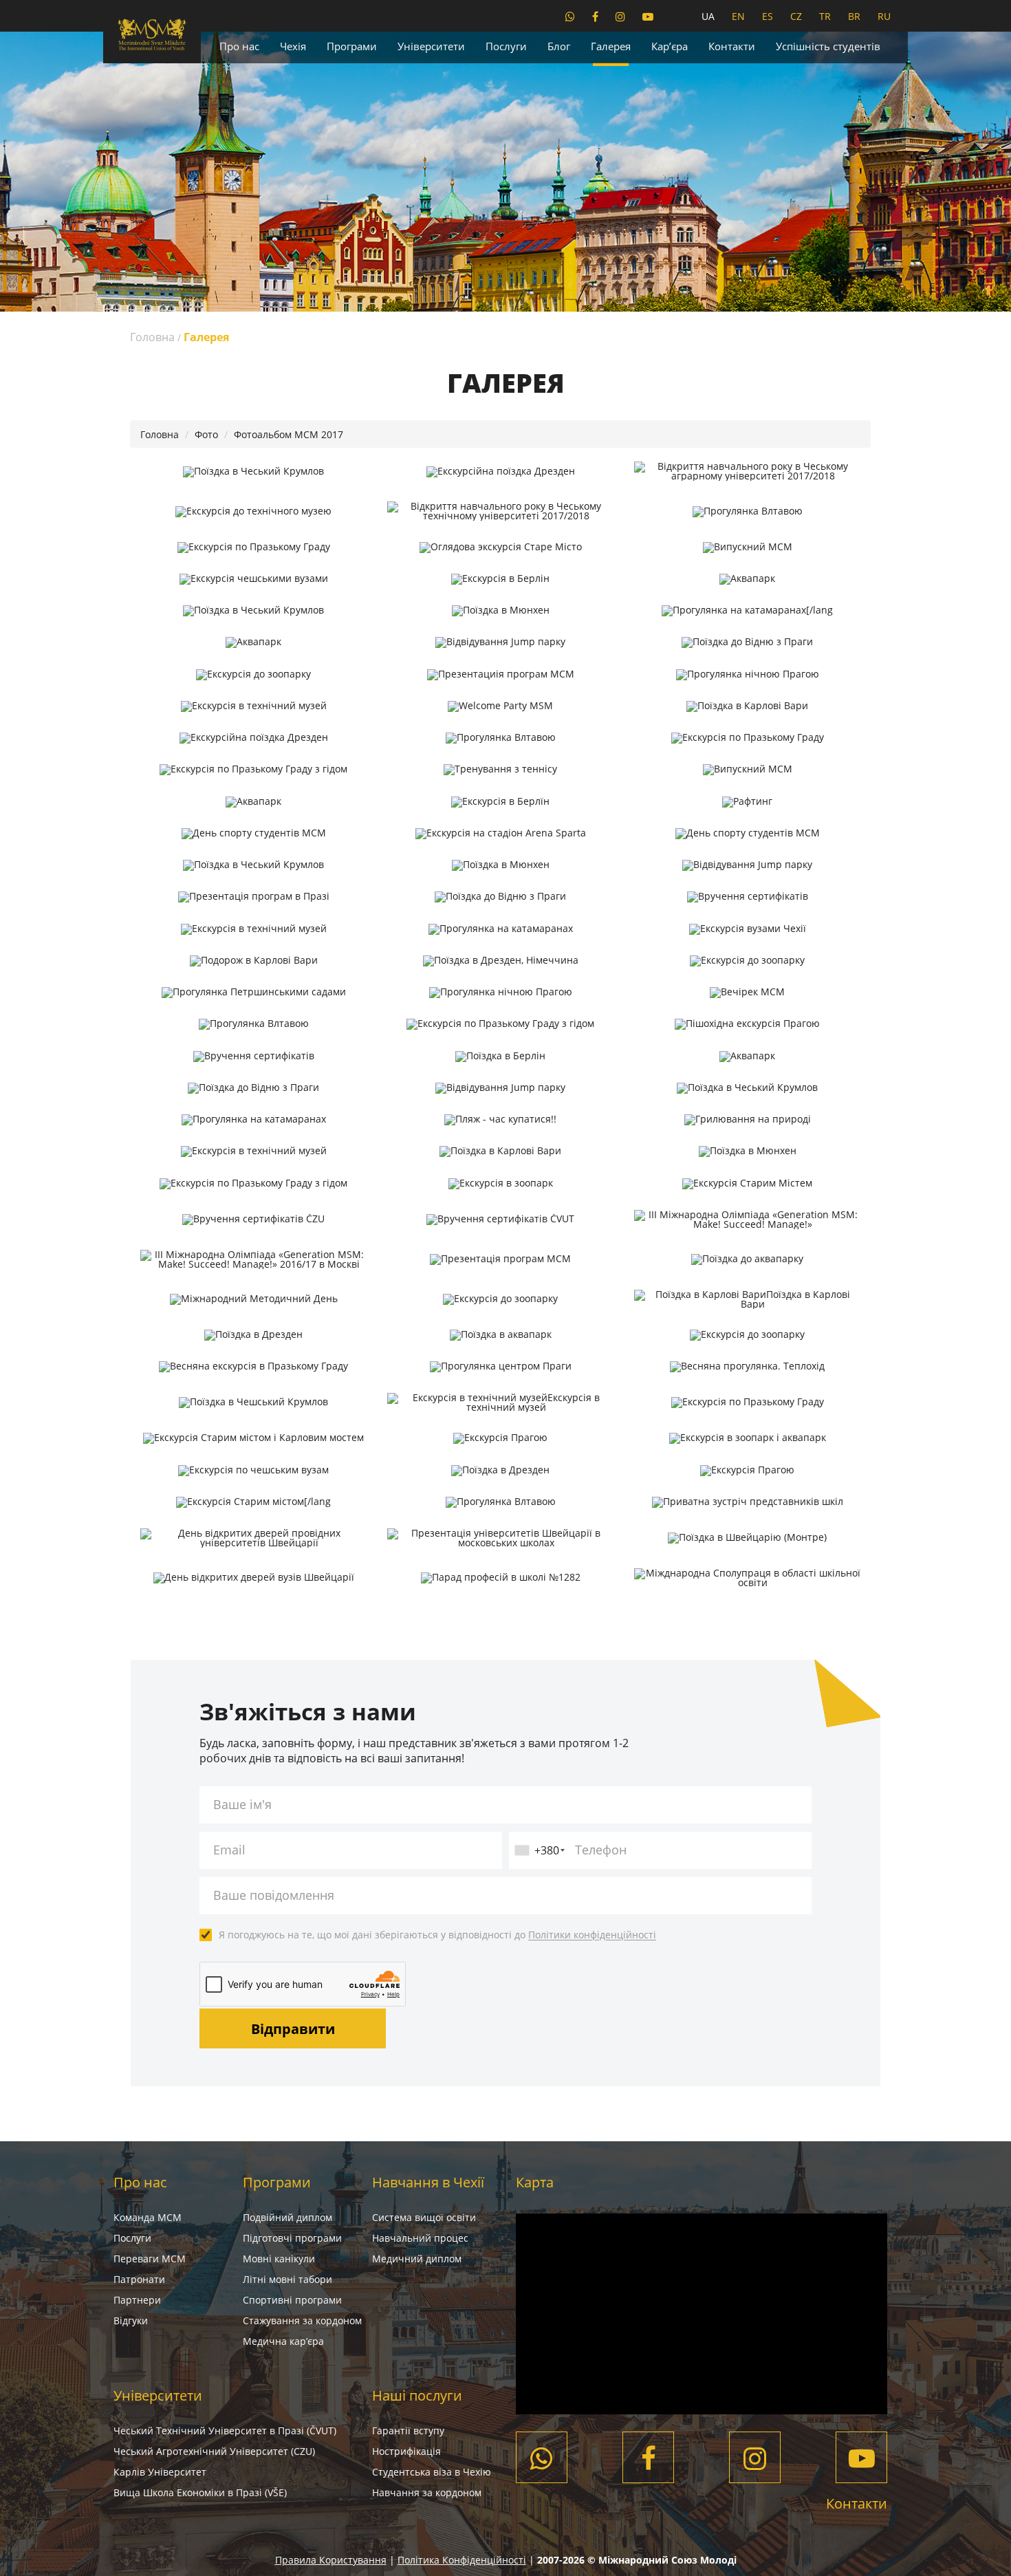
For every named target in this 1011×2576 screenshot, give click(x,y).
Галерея (611, 46)
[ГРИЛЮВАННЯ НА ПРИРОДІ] (747, 1120)
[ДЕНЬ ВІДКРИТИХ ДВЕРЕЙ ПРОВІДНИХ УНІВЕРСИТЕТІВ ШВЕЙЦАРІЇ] (253, 1538)
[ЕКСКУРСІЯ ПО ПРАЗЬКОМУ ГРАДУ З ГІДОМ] (253, 770)
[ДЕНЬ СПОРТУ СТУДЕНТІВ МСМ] (253, 834)
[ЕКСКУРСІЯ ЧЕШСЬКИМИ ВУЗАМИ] (253, 579)
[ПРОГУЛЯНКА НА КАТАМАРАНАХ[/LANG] (747, 611)
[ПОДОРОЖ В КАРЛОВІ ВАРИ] (253, 961)
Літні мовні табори (287, 2279)
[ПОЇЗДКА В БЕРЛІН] (500, 1056)
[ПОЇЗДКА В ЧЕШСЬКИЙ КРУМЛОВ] (253, 1403)
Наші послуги (417, 2395)
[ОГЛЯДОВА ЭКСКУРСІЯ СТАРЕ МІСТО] (500, 547)
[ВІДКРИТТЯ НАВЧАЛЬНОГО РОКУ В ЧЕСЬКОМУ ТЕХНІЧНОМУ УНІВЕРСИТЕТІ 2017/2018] (500, 511)
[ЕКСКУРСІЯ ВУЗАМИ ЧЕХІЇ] (747, 929)
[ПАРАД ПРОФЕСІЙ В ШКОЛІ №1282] (500, 1578)
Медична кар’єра (283, 2341)
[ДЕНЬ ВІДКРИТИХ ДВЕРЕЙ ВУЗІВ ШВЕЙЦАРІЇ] (253, 1578)
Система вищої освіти (424, 2217)
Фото (206, 434)
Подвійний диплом (287, 2217)
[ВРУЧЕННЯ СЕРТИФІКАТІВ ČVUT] (500, 1220)
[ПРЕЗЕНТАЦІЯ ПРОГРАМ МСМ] (500, 1259)
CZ (796, 16)
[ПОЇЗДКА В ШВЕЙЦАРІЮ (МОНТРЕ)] (747, 1538)
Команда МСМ (148, 2217)
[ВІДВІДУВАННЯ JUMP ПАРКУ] (500, 642)
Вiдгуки (131, 2320)
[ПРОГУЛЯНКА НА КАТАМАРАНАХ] (500, 929)
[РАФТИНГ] (747, 801)
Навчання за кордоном (427, 2492)
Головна (152, 337)
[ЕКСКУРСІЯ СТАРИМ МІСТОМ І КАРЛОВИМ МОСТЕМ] (253, 1438)
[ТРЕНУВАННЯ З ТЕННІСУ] (500, 770)
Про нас (239, 46)
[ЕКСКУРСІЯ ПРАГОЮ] (500, 1438)
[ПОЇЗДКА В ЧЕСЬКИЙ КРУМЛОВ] (253, 471)
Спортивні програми (292, 2300)
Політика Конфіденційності (462, 2560)
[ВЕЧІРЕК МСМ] (747, 993)
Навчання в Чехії (428, 2182)
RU (884, 16)
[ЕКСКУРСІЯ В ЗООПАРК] (500, 1183)
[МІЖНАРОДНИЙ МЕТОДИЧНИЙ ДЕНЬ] (253, 1299)
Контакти (732, 46)
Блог (559, 46)
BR (854, 16)
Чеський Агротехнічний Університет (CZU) (214, 2451)
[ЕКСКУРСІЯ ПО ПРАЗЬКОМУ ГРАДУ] (253, 547)
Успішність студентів (828, 46)
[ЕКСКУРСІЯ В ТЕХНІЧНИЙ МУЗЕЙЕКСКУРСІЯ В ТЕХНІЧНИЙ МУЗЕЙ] (500, 1403)
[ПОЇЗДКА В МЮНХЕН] (500, 611)
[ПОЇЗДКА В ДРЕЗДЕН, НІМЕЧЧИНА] (500, 961)
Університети (431, 46)
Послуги (506, 46)
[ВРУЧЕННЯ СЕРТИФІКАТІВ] (747, 897)
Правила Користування (331, 2560)
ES (768, 16)
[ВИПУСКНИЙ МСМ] (747, 547)
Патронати (139, 2279)
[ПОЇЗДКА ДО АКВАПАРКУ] (747, 1259)
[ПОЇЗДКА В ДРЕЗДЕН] (253, 1335)
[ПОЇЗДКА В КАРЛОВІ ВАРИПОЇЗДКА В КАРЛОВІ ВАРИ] (747, 1299)
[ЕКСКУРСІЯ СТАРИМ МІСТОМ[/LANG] (253, 1502)
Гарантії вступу (408, 2431)
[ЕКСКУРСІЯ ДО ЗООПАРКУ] (253, 674)
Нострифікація (406, 2451)
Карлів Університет (160, 2472)
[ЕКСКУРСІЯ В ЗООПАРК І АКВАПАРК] (747, 1438)
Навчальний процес (420, 2238)
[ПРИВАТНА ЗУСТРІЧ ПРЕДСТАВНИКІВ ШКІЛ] (747, 1502)
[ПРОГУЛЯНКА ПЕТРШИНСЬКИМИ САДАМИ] (253, 993)
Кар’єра (670, 46)
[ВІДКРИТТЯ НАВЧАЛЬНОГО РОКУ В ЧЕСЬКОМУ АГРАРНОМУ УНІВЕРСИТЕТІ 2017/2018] (747, 471)
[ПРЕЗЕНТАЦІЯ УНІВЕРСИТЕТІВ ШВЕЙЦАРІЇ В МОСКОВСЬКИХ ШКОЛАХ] (500, 1538)
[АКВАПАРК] (747, 579)
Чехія (293, 46)
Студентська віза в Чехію (432, 2472)
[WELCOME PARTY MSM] (500, 706)
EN (738, 16)
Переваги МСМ (150, 2259)
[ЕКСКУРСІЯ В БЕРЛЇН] (500, 801)
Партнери (137, 2300)
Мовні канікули (279, 2259)
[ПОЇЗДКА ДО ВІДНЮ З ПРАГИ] (747, 642)
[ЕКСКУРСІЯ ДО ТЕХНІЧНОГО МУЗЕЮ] (253, 511)
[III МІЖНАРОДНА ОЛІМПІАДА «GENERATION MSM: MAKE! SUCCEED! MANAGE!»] (747, 1220)
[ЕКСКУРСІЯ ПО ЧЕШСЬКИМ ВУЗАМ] (253, 1470)
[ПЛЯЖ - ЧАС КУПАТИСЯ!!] (500, 1120)
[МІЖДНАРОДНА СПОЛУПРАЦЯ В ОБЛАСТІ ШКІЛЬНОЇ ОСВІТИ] (747, 1578)
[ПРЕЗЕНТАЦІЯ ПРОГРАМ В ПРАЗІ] (253, 897)
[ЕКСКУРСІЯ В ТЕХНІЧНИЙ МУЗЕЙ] (253, 706)
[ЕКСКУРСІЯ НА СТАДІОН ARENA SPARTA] (500, 834)
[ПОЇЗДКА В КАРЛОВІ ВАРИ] (747, 706)
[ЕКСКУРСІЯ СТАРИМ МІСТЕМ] (747, 1183)
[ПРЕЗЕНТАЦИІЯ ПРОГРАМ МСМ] (500, 674)
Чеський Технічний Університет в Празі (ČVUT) (225, 2431)
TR (825, 16)
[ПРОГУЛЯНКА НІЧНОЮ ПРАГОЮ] (747, 674)
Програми (352, 46)
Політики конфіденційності (592, 1935)
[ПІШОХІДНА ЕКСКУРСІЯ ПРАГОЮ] (747, 1024)
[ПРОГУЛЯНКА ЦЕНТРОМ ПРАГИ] (500, 1367)
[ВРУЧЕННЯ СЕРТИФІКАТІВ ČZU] (253, 1220)
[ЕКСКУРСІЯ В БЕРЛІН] (500, 579)
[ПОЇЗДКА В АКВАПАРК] (500, 1335)
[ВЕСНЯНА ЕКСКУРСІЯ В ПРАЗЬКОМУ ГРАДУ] (253, 1367)
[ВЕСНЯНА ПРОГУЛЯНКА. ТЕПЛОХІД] (747, 1367)
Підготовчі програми (292, 2238)
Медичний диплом (417, 2259)
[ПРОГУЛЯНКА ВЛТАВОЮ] (747, 511)
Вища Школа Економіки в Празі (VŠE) (200, 2492)
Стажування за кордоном (302, 2320)
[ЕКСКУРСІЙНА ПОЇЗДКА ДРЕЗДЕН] (500, 471)
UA (708, 16)
